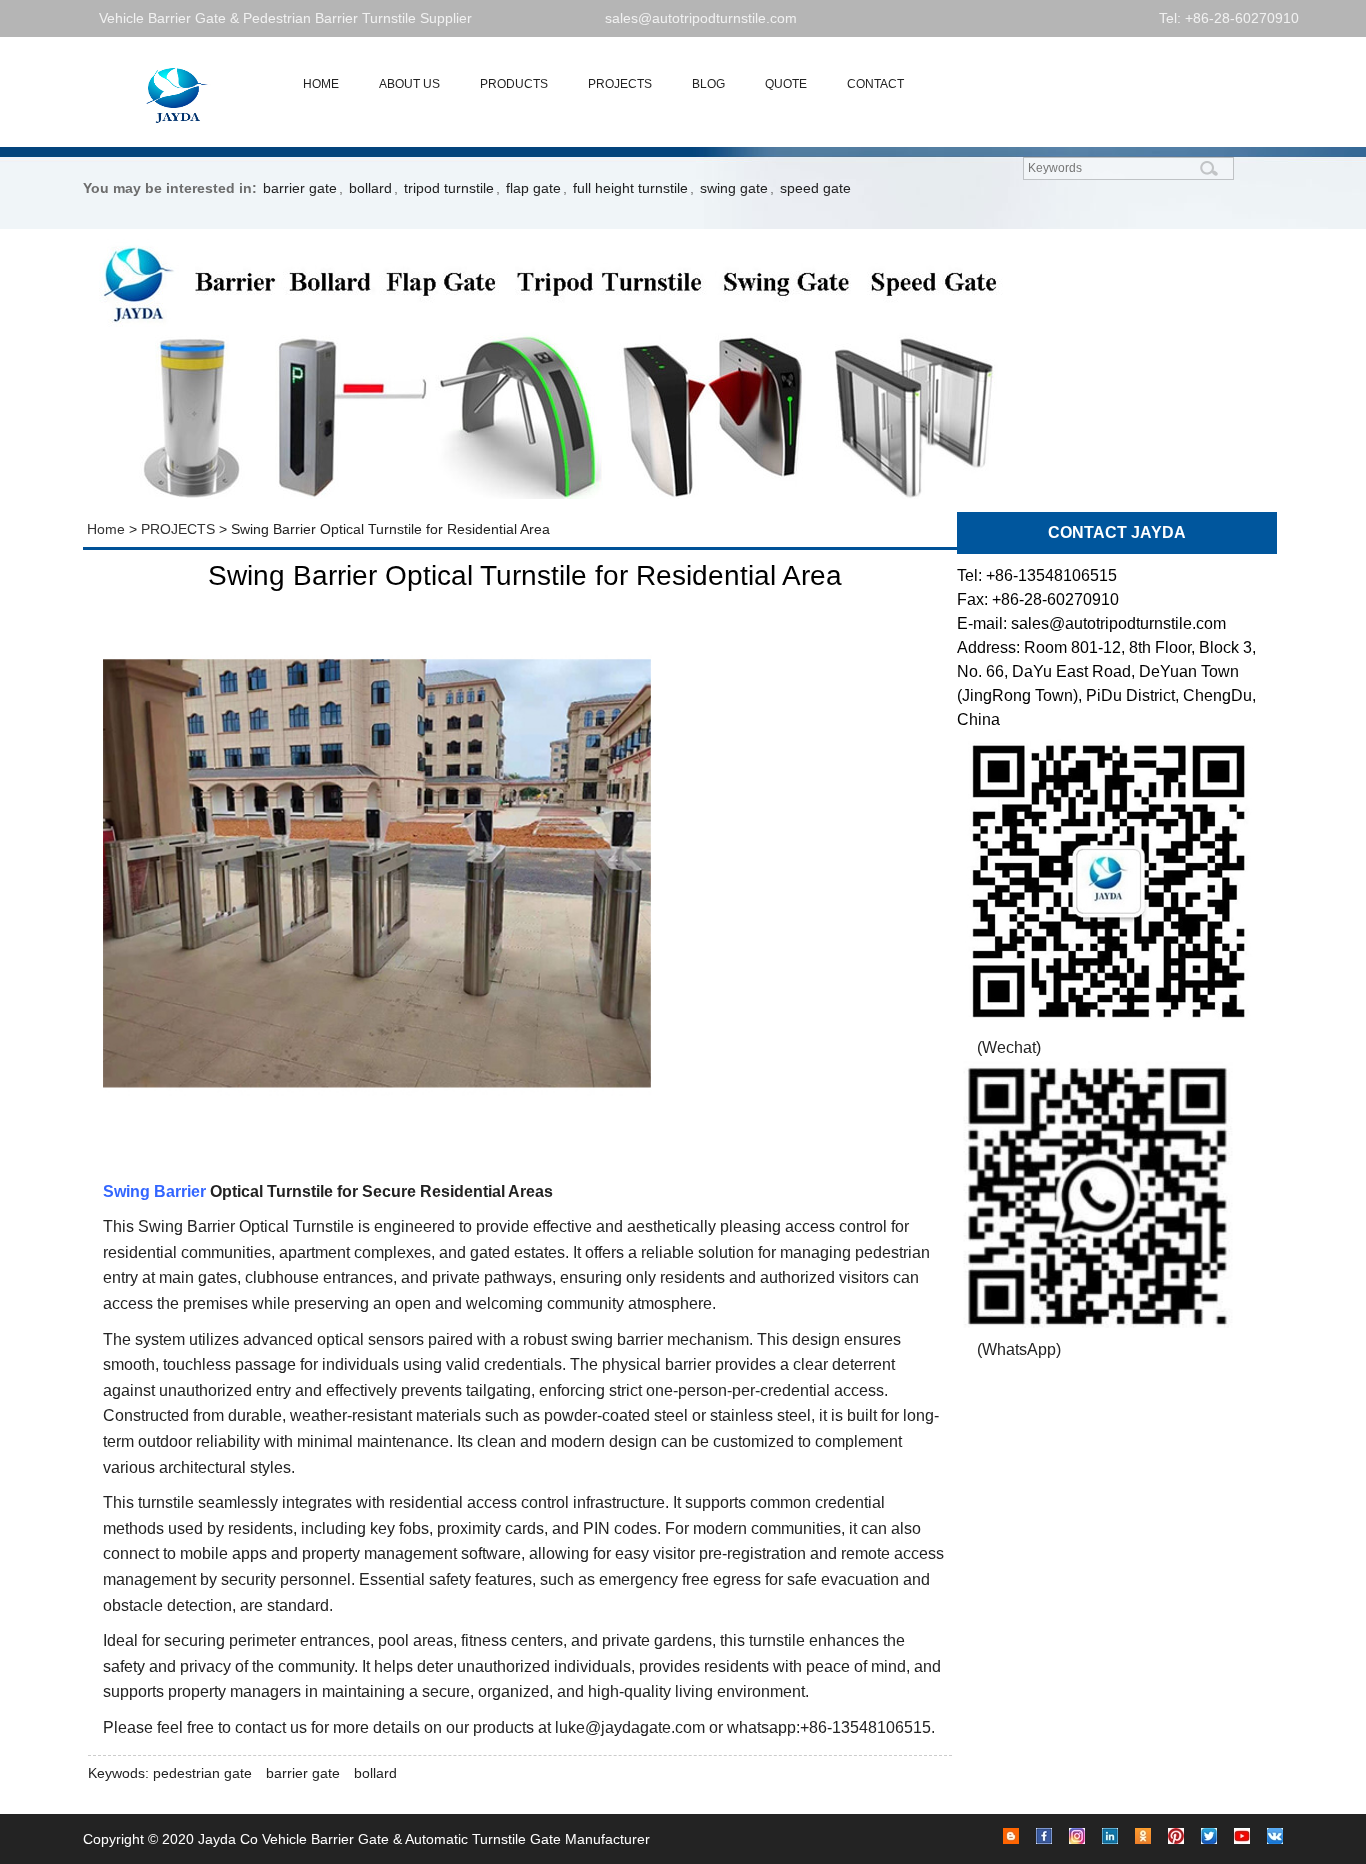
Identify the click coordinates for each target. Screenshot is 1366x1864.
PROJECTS (620, 84)
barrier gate (300, 188)
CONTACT (875, 84)
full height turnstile (630, 188)
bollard (370, 188)
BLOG (708, 84)
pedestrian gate (202, 1773)
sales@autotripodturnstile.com (701, 18)
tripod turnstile (449, 188)
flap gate (533, 188)
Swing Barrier (154, 1191)
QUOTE (786, 84)
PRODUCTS (514, 84)
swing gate (734, 188)
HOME (321, 84)
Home (104, 529)
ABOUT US (409, 84)
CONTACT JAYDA (1117, 532)
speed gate (815, 188)
